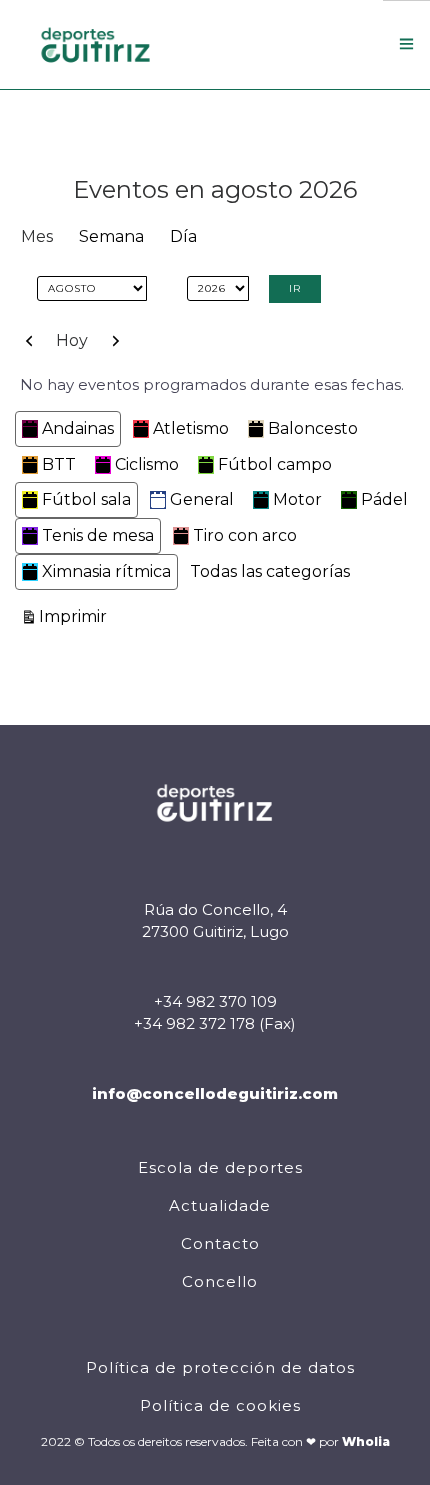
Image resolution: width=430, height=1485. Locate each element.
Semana (111, 236)
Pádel (384, 499)
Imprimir (76, 616)
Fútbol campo (275, 464)
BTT (59, 464)
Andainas (78, 428)
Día (183, 236)
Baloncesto (313, 428)
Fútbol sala (86, 499)
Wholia (366, 1441)
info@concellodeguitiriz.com (215, 1093)
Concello (220, 1281)
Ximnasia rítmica (106, 571)
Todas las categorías (270, 571)
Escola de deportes (220, 1167)
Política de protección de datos (220, 1367)
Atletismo (191, 428)
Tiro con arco (245, 535)
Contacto (220, 1243)
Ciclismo (147, 464)
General (202, 499)
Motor (297, 499)
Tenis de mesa (98, 535)
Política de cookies (220, 1405)
